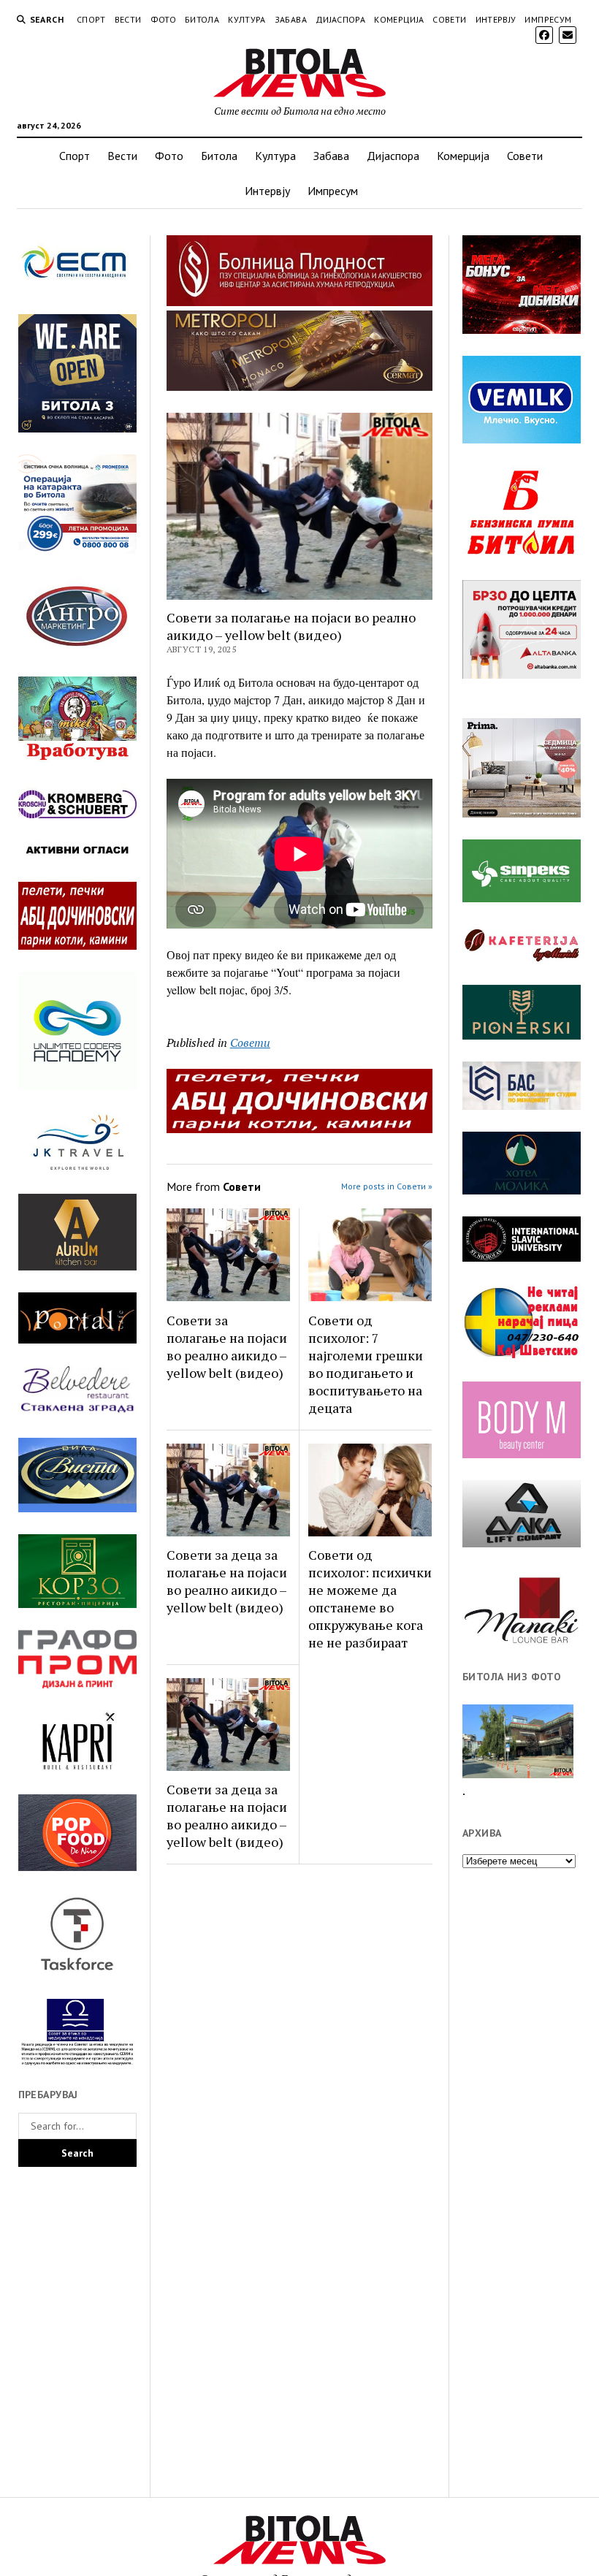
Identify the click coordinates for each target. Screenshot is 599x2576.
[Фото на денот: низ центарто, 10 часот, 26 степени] (518, 1742)
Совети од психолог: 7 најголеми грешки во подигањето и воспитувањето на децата (366, 1364)
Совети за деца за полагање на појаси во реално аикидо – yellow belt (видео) (227, 1581)
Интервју (496, 19)
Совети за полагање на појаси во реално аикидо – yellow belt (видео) (227, 1346)
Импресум (548, 19)
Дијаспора (340, 19)
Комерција (399, 19)
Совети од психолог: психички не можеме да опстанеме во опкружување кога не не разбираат (370, 1598)
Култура (247, 19)
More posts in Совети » (387, 1186)
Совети (449, 19)
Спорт (91, 19)
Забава (291, 19)
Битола (202, 19)
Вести (128, 19)
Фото (163, 19)
